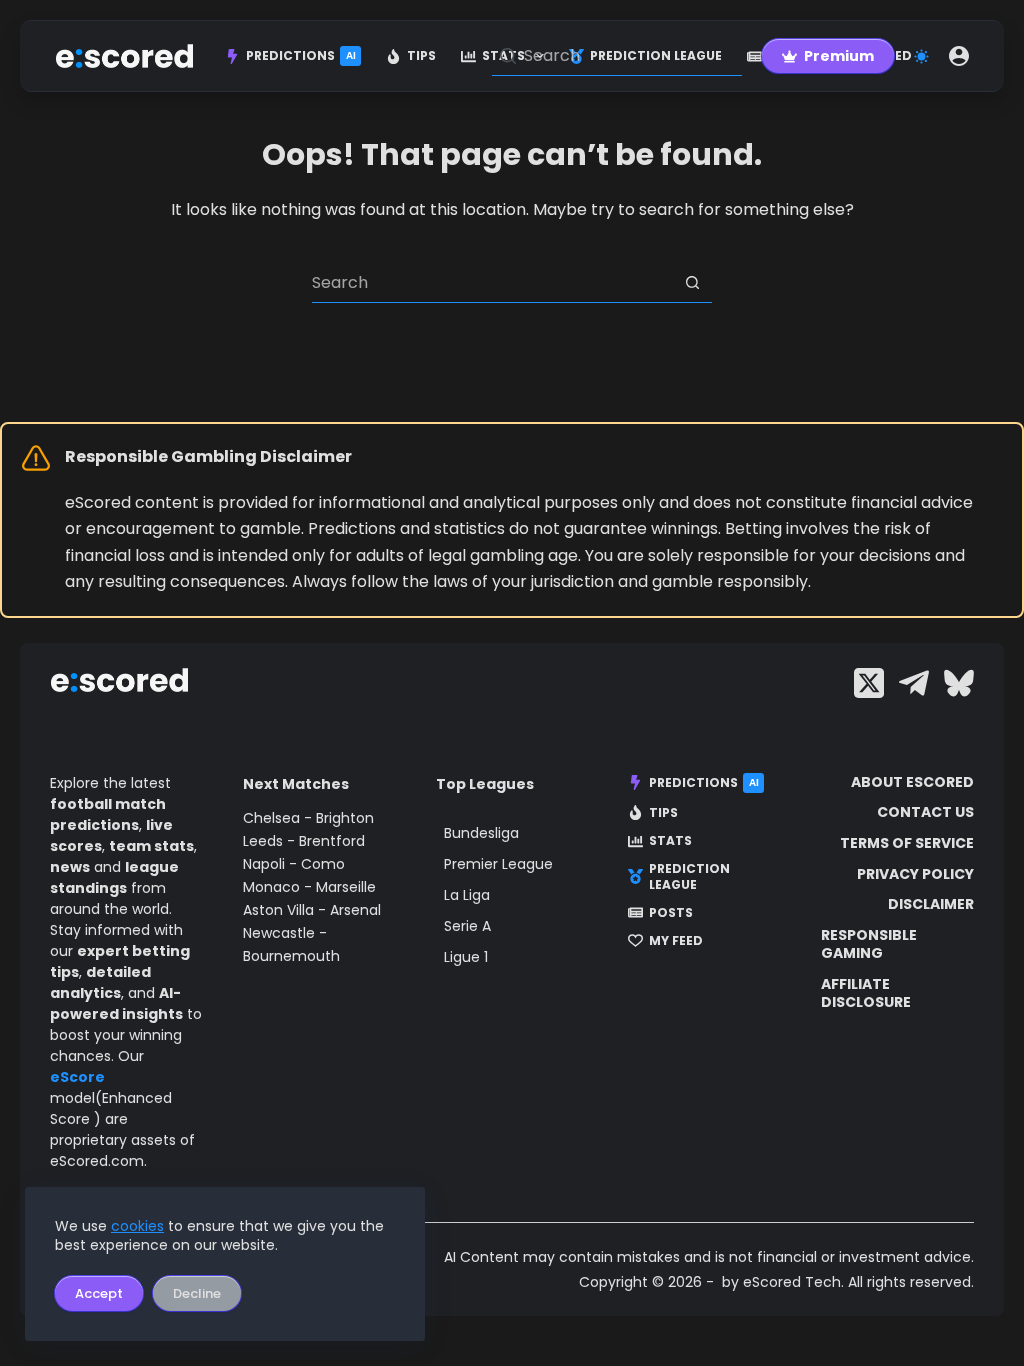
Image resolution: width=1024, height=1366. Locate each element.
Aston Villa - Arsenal (312, 910)
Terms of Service (907, 843)
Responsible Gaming (869, 944)
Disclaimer (931, 904)
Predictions (301, 55)
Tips (421, 55)
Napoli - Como (294, 864)
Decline (197, 1293)
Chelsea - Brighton (308, 818)
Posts (671, 913)
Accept (99, 1293)
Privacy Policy (915, 874)
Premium (839, 56)
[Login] (959, 56)
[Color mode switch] (921, 56)
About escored (912, 782)
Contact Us (925, 812)
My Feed (676, 941)
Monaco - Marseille (309, 887)
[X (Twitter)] (869, 683)
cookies (137, 1226)
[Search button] (692, 282)
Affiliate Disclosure (866, 993)
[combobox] (492, 283)
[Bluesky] (959, 683)
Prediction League (689, 876)
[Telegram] (914, 683)
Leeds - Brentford (304, 841)
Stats (670, 841)
